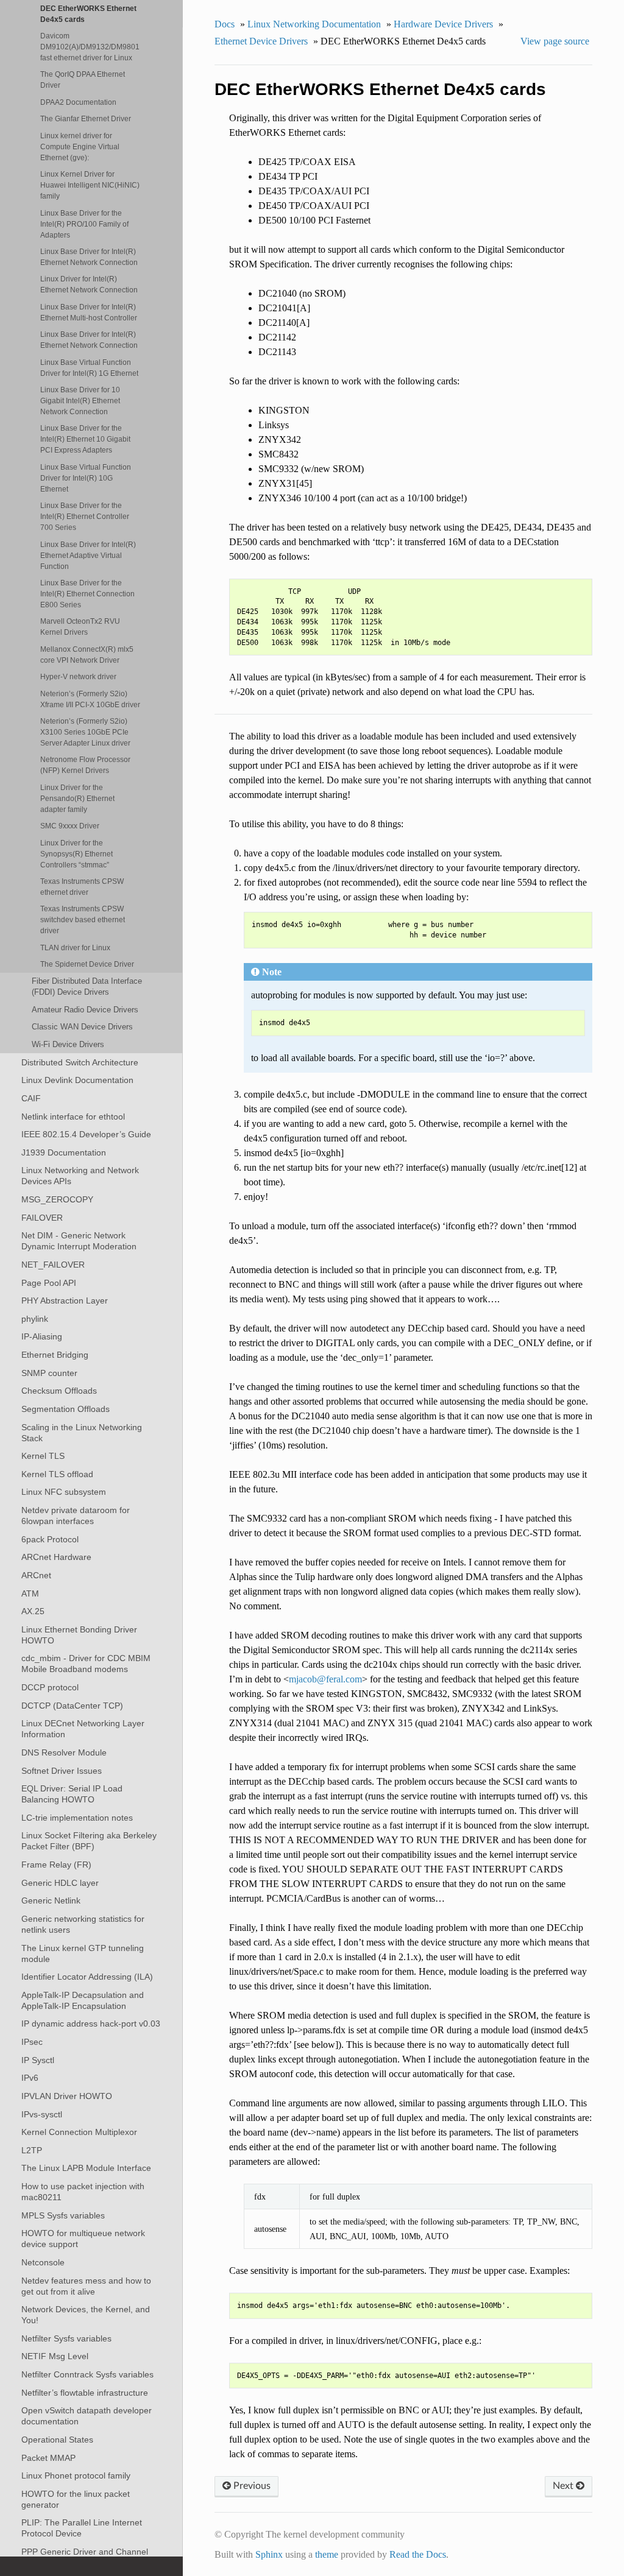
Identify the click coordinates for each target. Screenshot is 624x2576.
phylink (35, 1319)
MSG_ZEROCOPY (57, 1199)
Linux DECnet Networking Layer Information (83, 1729)
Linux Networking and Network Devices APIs (80, 1176)
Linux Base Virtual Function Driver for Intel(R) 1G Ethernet (89, 368)
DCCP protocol (50, 1687)
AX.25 (33, 1611)
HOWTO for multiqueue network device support (83, 2239)
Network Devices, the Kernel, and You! (86, 2315)
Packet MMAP (48, 2458)
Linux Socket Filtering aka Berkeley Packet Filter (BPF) (89, 1841)
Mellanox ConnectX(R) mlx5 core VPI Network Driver (87, 655)
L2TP (32, 2150)
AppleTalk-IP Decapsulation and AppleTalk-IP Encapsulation (83, 2000)
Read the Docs (418, 2554)
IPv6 (30, 2078)
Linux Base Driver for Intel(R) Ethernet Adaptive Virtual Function (88, 555)
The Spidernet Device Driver (87, 964)
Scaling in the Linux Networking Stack (82, 1433)
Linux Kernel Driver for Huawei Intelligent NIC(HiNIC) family (90, 185)
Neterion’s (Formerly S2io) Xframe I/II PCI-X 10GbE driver (90, 699)
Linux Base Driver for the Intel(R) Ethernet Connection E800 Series (87, 594)
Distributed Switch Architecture (80, 1062)
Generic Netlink (51, 1900)
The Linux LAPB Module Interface (86, 2168)
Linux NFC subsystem (64, 1492)
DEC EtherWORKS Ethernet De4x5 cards (88, 14)
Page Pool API (49, 1283)
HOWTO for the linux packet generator (76, 2499)
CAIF (31, 1098)
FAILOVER (42, 1218)
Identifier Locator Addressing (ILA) (87, 1977)
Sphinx (269, 2554)
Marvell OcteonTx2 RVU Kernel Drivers (80, 626)
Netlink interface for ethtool (73, 1117)
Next (564, 2486)
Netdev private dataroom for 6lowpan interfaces (76, 1516)
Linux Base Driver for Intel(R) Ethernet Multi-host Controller (89, 312)
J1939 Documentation (64, 1152)
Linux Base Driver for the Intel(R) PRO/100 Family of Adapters (84, 224)
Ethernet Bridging (55, 1355)
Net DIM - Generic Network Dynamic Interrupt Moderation (79, 1241)
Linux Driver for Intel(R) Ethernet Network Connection (89, 284)
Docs (225, 24)
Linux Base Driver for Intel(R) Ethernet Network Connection (89, 257)
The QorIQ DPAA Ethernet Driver (83, 79)
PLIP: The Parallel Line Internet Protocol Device (82, 2528)
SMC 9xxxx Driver (70, 826)
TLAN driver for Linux (75, 947)
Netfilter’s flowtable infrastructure (85, 2393)
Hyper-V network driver (78, 676)
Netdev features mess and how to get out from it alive (86, 2286)
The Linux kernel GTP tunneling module (83, 1953)
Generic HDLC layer (60, 1883)
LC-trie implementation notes (77, 1818)
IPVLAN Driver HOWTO (67, 2096)
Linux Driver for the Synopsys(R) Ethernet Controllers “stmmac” (76, 854)
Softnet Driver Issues (62, 1771)
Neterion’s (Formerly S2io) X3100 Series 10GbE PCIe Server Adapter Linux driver (85, 732)
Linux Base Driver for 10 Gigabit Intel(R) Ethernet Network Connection (80, 401)
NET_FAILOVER (53, 1265)
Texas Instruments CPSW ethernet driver (82, 887)
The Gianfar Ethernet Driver (86, 118)
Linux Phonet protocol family (76, 2475)
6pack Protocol (50, 1539)
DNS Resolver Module (64, 1752)
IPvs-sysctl (42, 2114)
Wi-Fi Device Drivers (68, 1044)
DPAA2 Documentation (78, 102)
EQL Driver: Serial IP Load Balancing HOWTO (72, 1794)
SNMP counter (49, 1373)
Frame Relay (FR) (56, 1865)
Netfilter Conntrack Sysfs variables (87, 2374)
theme (327, 2554)
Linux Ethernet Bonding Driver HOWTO (79, 1635)
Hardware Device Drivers (443, 24)
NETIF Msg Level (55, 2356)
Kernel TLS (43, 1456)
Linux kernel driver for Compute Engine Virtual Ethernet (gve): (80, 146)
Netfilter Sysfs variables (66, 2338)
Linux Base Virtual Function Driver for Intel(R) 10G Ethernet (86, 478)
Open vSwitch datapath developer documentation (87, 2416)
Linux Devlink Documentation (77, 1080)
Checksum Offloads (59, 1391)
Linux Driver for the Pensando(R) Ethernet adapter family (77, 798)
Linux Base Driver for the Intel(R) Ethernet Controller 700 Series (85, 516)
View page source (555, 41)
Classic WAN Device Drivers (82, 1027)
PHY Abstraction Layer (65, 1300)
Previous (251, 2486)
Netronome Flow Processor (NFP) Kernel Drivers (85, 765)
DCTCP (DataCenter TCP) (72, 1706)
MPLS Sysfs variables (63, 2215)
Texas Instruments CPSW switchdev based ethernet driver (83, 919)
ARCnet (36, 1575)
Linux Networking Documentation (314, 24)
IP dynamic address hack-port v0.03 (91, 2024)
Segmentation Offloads (66, 1409)
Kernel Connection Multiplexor (79, 2132)
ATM (30, 1593)
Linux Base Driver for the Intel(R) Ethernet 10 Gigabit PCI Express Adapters (85, 439)
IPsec (32, 2042)
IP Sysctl (38, 2060)
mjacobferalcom (325, 1679)
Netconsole (43, 2262)
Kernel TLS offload (57, 1474)
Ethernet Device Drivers (261, 41)
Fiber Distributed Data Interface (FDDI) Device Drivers (87, 986)
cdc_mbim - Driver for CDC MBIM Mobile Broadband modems (86, 1664)
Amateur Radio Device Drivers (85, 1010)
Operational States (57, 2440)
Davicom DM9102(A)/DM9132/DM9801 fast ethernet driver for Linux (90, 47)
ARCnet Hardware (56, 1557)
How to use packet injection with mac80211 (83, 2192)
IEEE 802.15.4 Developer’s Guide (86, 1134)
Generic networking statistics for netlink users (83, 1924)
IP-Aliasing (42, 1336)
